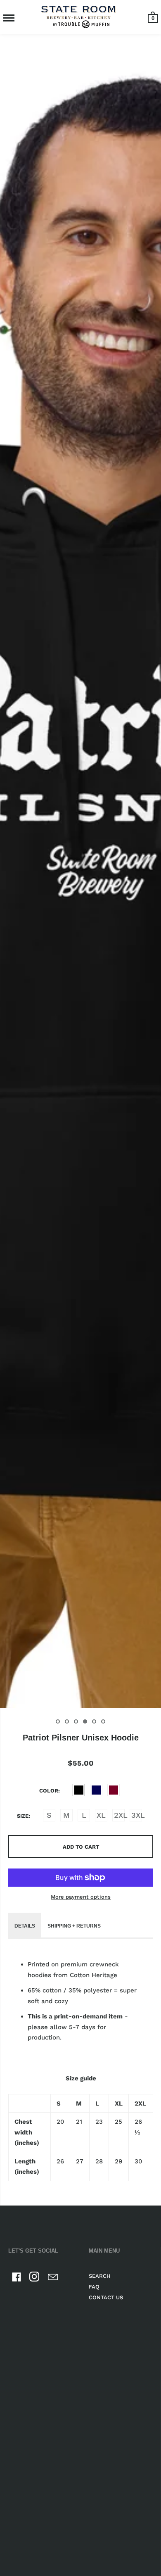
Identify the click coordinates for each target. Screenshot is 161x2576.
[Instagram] (35, 2278)
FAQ (94, 2287)
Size (23, 1816)
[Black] (79, 1790)
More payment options (81, 1897)
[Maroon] (114, 1790)
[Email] (53, 2278)
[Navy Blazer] (96, 1790)
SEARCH (100, 2276)
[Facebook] (17, 2278)
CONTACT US (106, 2297)
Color (49, 1791)
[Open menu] (9, 18)
